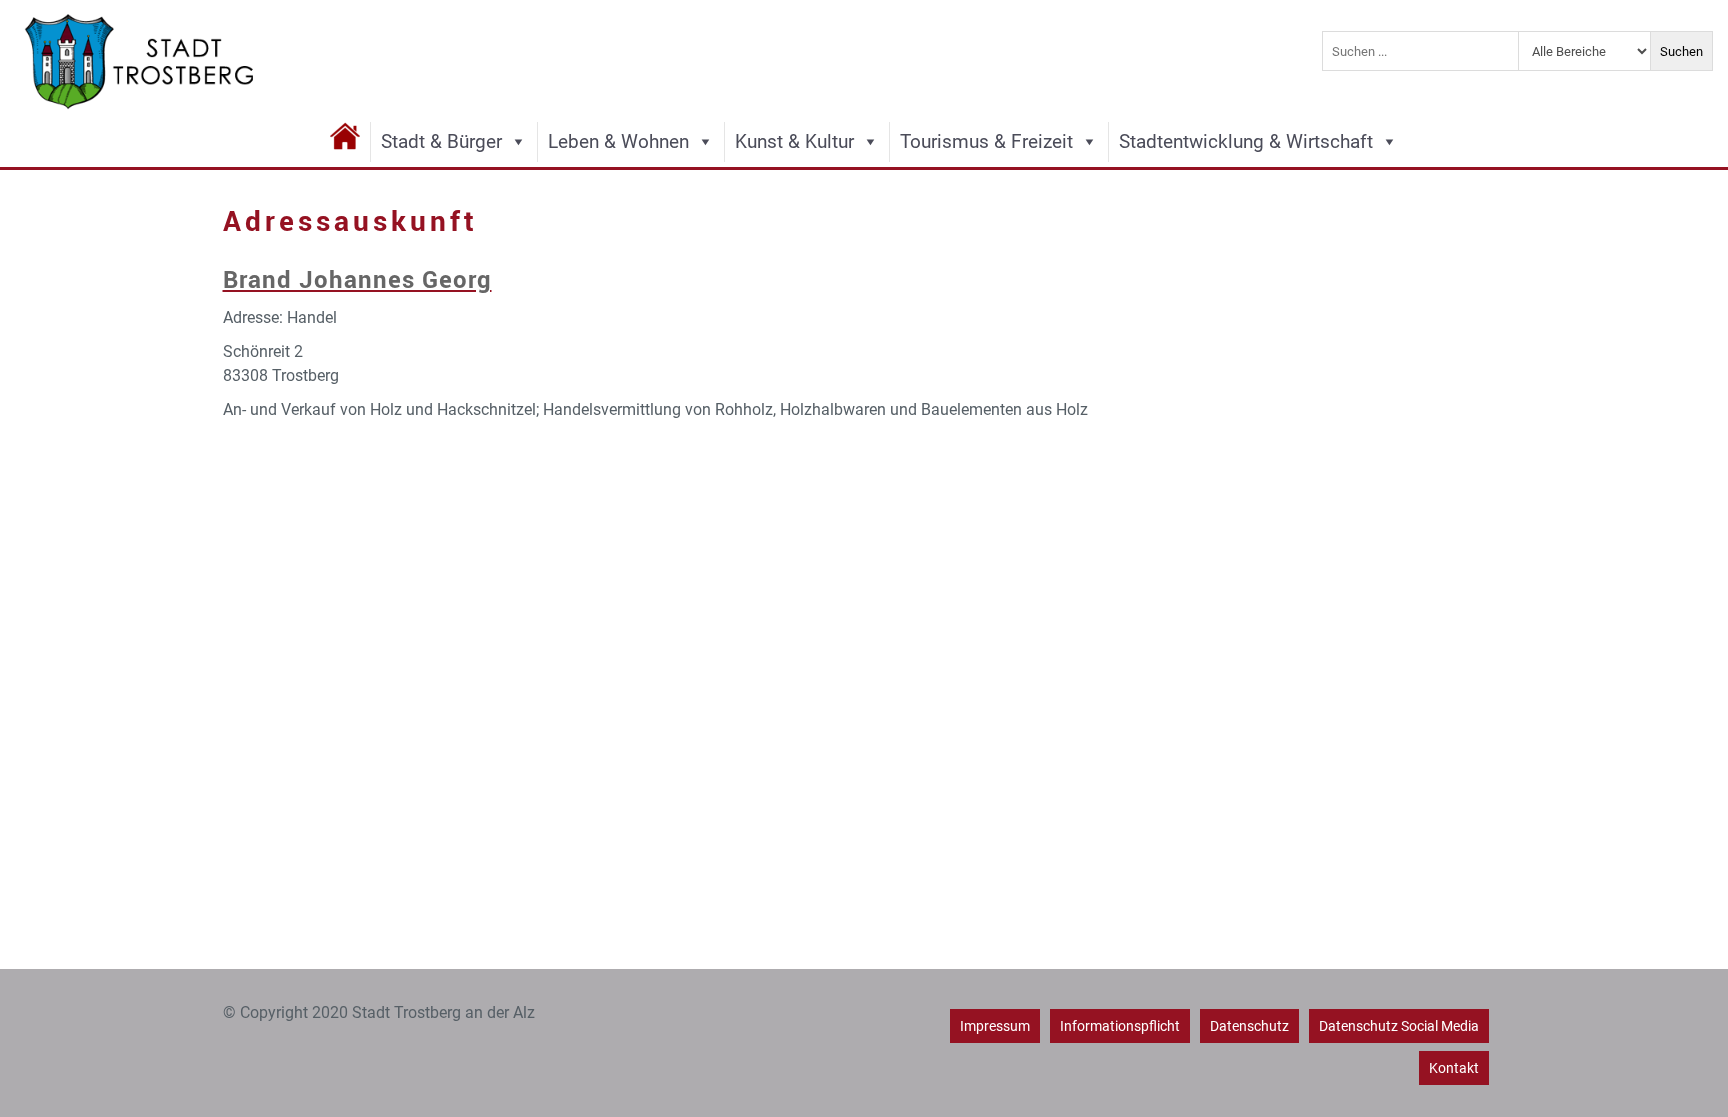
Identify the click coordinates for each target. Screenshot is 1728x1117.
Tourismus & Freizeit (986, 141)
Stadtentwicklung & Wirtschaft (1246, 141)
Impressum (995, 1026)
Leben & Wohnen (618, 141)
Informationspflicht (1120, 1026)
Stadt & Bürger (441, 141)
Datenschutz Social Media (1399, 1026)
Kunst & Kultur (794, 141)
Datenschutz (1249, 1026)
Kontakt (1454, 1068)
